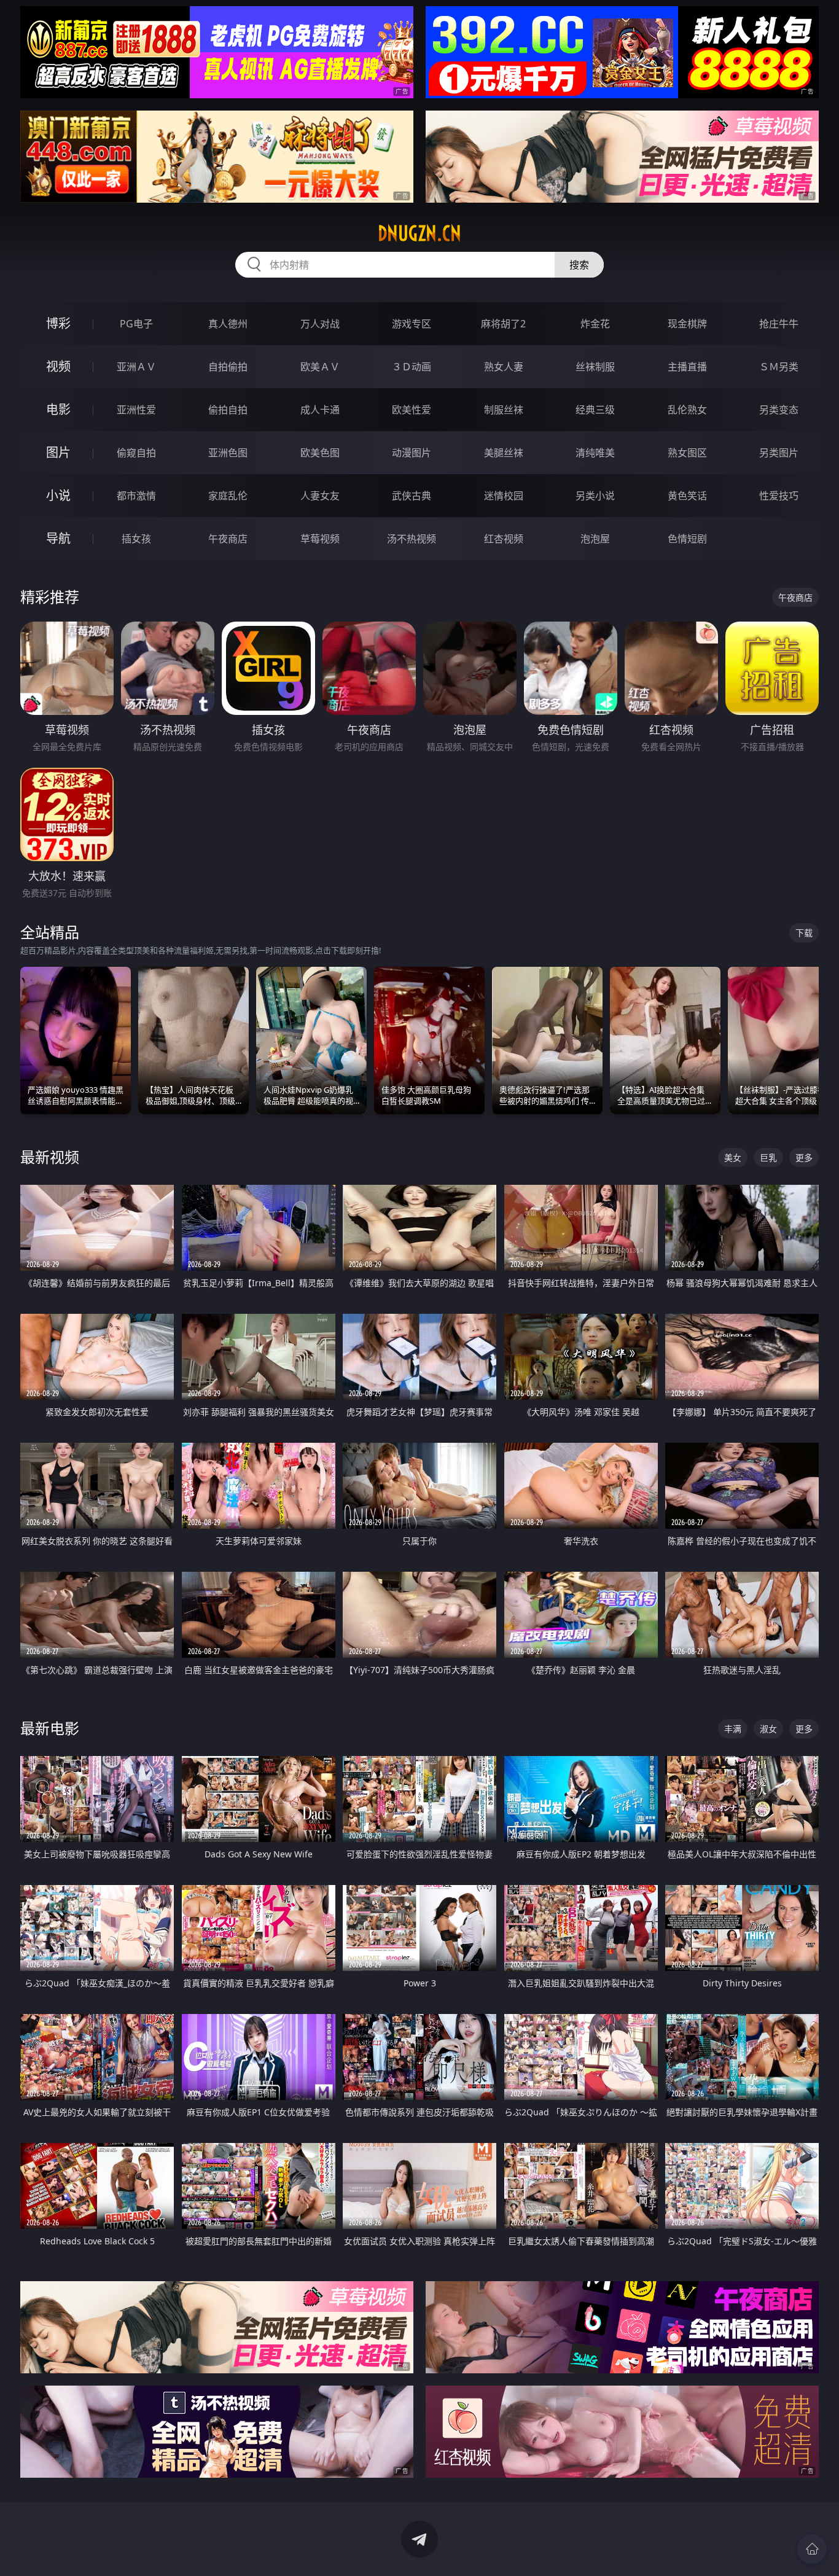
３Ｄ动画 (412, 367)
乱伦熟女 (687, 410)
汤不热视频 (412, 539)
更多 (804, 1157)
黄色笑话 (687, 496)
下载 (804, 933)
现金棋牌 (687, 324)
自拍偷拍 (228, 367)
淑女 (768, 1729)
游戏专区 (412, 324)
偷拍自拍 (228, 410)
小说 (58, 495)
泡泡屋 (595, 539)
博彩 (58, 323)
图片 (58, 452)
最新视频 (50, 1157)
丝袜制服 (595, 367)
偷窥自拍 (136, 453)
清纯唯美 (595, 453)
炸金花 (595, 324)
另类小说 (595, 496)
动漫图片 (412, 453)
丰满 (733, 1729)
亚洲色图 (228, 453)
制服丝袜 (504, 410)
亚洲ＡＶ (136, 367)
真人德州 (228, 324)
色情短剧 (687, 539)
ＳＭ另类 (779, 367)
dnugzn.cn (419, 233)
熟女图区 (687, 453)
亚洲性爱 (136, 410)
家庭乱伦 (228, 496)
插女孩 (136, 539)
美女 (733, 1157)
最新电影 (50, 1728)
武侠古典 (412, 496)
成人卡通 (320, 410)
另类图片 (779, 453)
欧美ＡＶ (320, 367)
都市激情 (136, 496)
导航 (58, 538)
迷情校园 (504, 496)
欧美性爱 (412, 410)
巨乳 (768, 1157)
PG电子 (136, 324)
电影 (58, 409)
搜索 (579, 265)
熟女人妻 (504, 367)
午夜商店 (228, 539)
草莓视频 (320, 539)
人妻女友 (320, 496)
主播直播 (687, 367)
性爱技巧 (779, 496)
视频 (58, 366)
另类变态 (779, 410)
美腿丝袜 (504, 453)
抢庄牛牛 (779, 324)
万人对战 (320, 324)
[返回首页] (812, 2549)
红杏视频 (504, 539)
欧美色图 (320, 453)
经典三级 (595, 410)
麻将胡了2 (503, 324)
